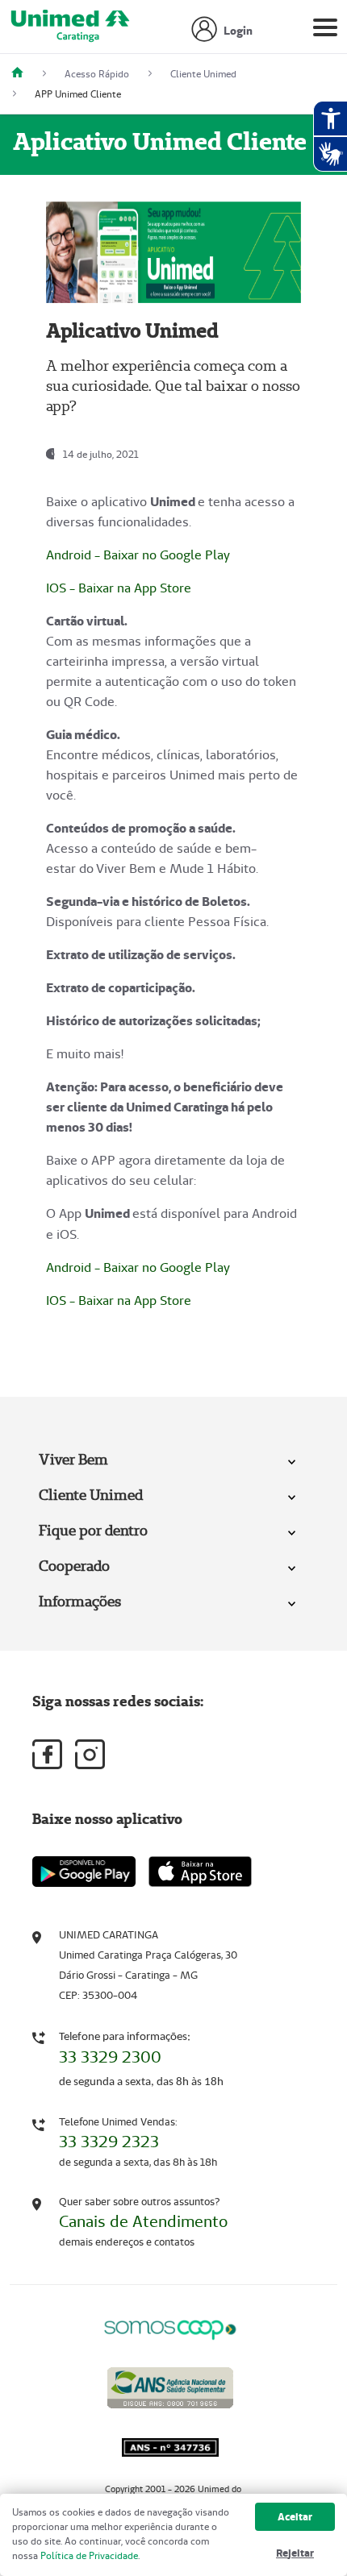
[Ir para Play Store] (84, 1871)
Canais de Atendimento (143, 2221)
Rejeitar (295, 2553)
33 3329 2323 (109, 2142)
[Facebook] (47, 1754)
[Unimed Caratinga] (23, 74)
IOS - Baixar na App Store (119, 588)
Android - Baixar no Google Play (138, 555)
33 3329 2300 (110, 2057)
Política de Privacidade (89, 2555)
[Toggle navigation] (325, 31)
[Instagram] (90, 1754)
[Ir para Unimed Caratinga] (70, 31)
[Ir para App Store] (200, 1872)
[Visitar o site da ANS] (170, 2385)
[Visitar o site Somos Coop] (170, 2327)
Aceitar (295, 2517)
